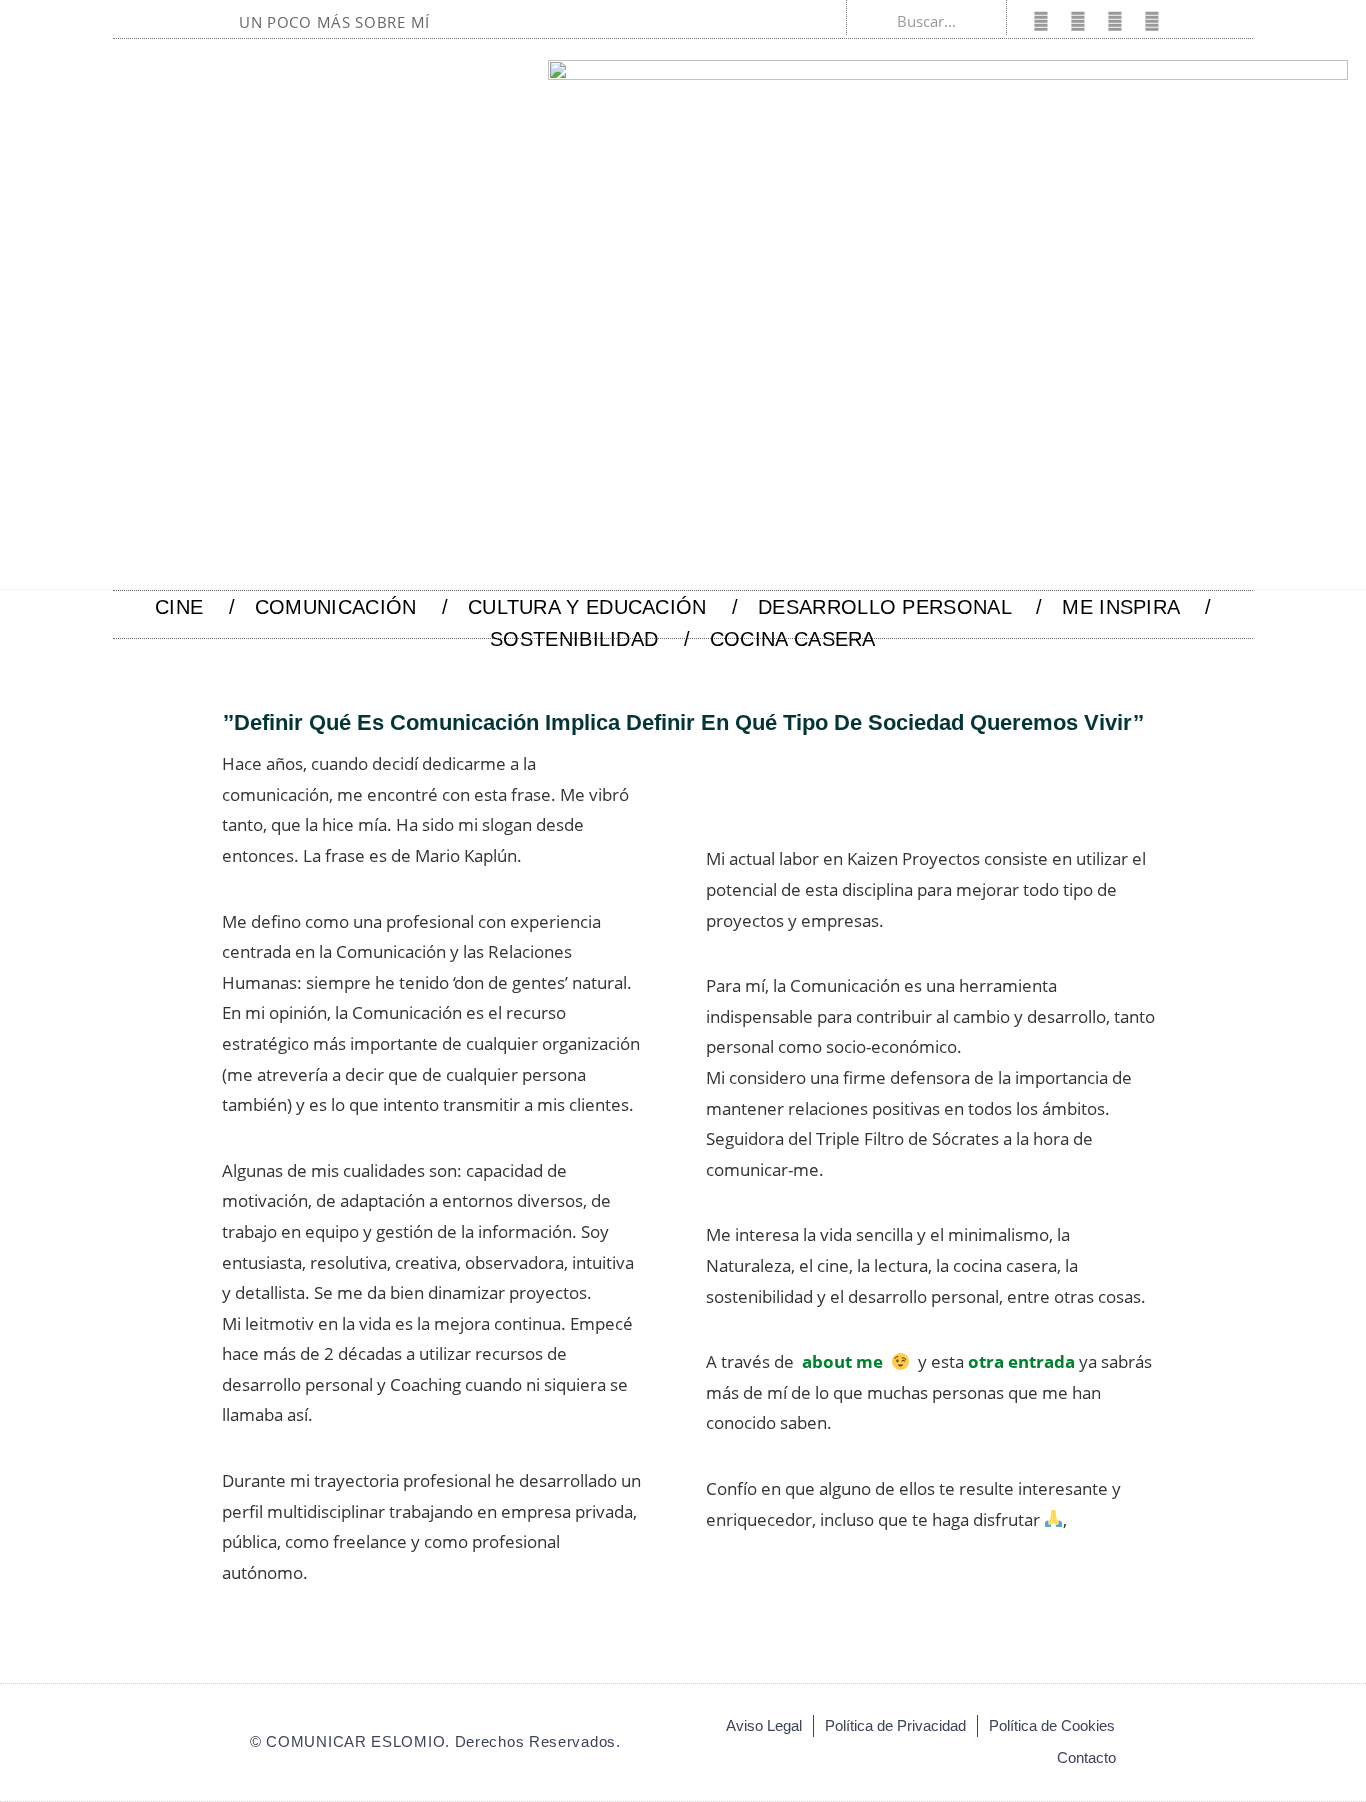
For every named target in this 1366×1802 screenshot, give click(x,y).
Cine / (195, 607)
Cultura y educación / (603, 607)
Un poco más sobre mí (334, 22)
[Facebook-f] (1041, 21)
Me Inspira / (1136, 607)
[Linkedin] (1152, 21)
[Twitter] (1078, 21)
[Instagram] (1115, 21)
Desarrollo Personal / (900, 607)
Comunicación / (351, 607)
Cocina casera (793, 639)
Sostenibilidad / (590, 639)
